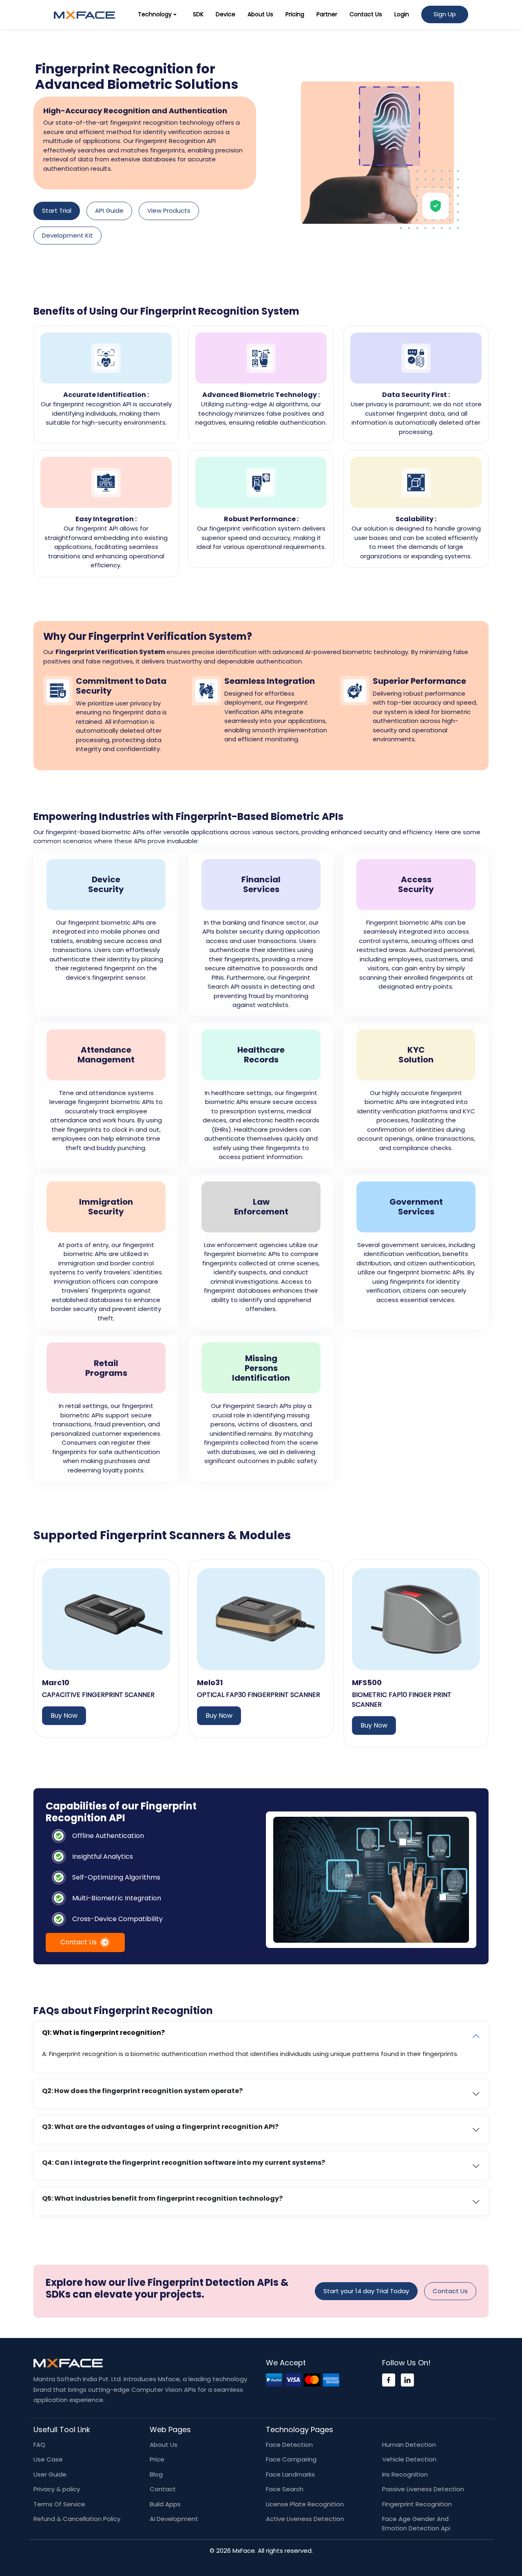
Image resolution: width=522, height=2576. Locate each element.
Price (157, 2459)
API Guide (109, 210)
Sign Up (445, 14)
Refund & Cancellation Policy (77, 2519)
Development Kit (67, 235)
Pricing (295, 14)
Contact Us (366, 14)
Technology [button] (155, 14)
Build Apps (165, 2504)
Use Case (48, 2459)
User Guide (50, 2474)
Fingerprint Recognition (417, 2504)
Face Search (285, 2489)
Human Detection (409, 2445)
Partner (327, 14)
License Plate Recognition (305, 2504)
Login (402, 14)
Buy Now (64, 1715)
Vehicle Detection (409, 2459)
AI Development (174, 2519)
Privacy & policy (57, 2489)
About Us (260, 14)
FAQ (39, 2445)
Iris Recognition (405, 2474)
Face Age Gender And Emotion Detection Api (416, 2523)
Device (226, 14)
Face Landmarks (290, 2474)
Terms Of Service (59, 2504)
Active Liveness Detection (305, 2519)
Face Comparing (291, 2459)
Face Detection (289, 2445)
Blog (156, 2474)
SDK (198, 14)
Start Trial (57, 210)
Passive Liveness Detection (423, 2489)
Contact (163, 2489)
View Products (169, 210)
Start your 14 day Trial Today (366, 2291)
